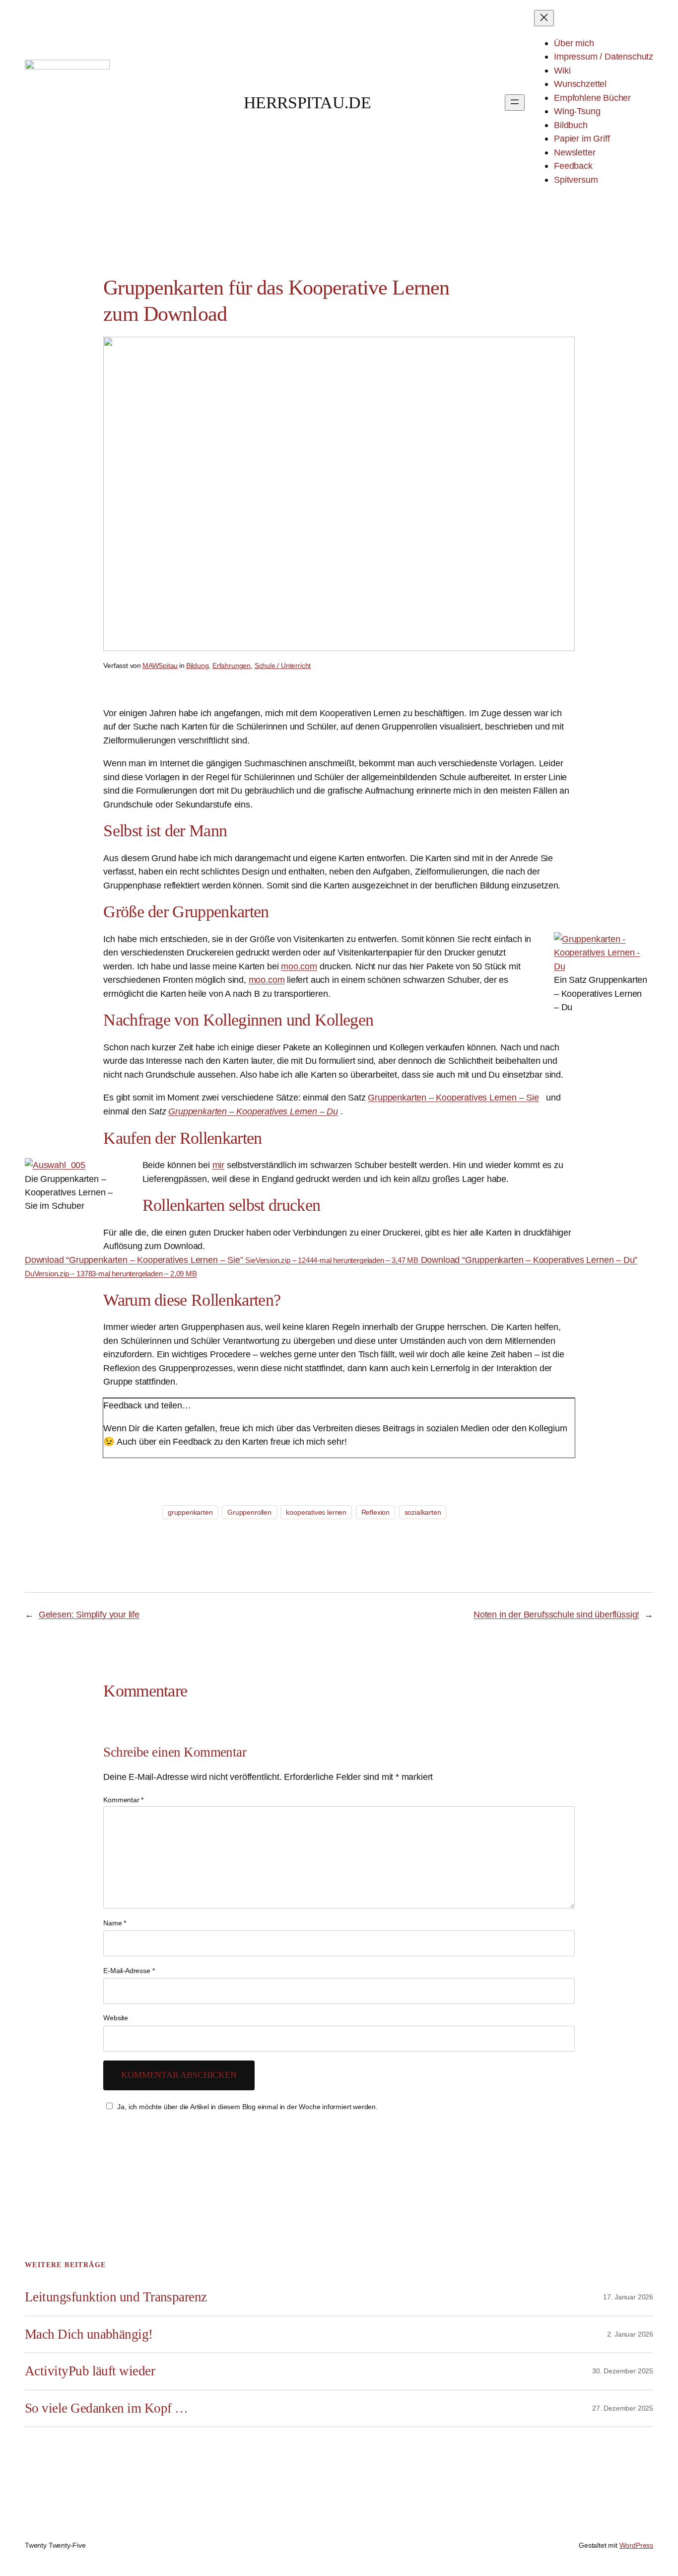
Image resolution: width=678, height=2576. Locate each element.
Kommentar (123, 1800)
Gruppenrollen (249, 1512)
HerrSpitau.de (307, 103)
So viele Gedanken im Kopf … (106, 2408)
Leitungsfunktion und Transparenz (116, 2297)
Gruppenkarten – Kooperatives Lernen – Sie (453, 1097)
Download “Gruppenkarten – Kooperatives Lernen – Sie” (222, 1260)
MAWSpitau (160, 665)
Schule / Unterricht (283, 665)
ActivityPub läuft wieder (90, 2371)
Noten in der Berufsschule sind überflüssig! (556, 1614)
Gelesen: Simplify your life (89, 1614)
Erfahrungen (232, 665)
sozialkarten (423, 1512)
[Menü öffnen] (515, 103)
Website (116, 2018)
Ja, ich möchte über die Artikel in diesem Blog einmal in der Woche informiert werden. (247, 2107)
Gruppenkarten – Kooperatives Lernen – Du (253, 1111)
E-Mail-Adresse (129, 1971)
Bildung (198, 665)
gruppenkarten (190, 1512)
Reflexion (375, 1512)
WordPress (636, 2545)
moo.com (299, 966)
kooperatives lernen (316, 1512)
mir (218, 1165)
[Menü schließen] (544, 18)
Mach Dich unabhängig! (89, 2334)
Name (115, 1923)
